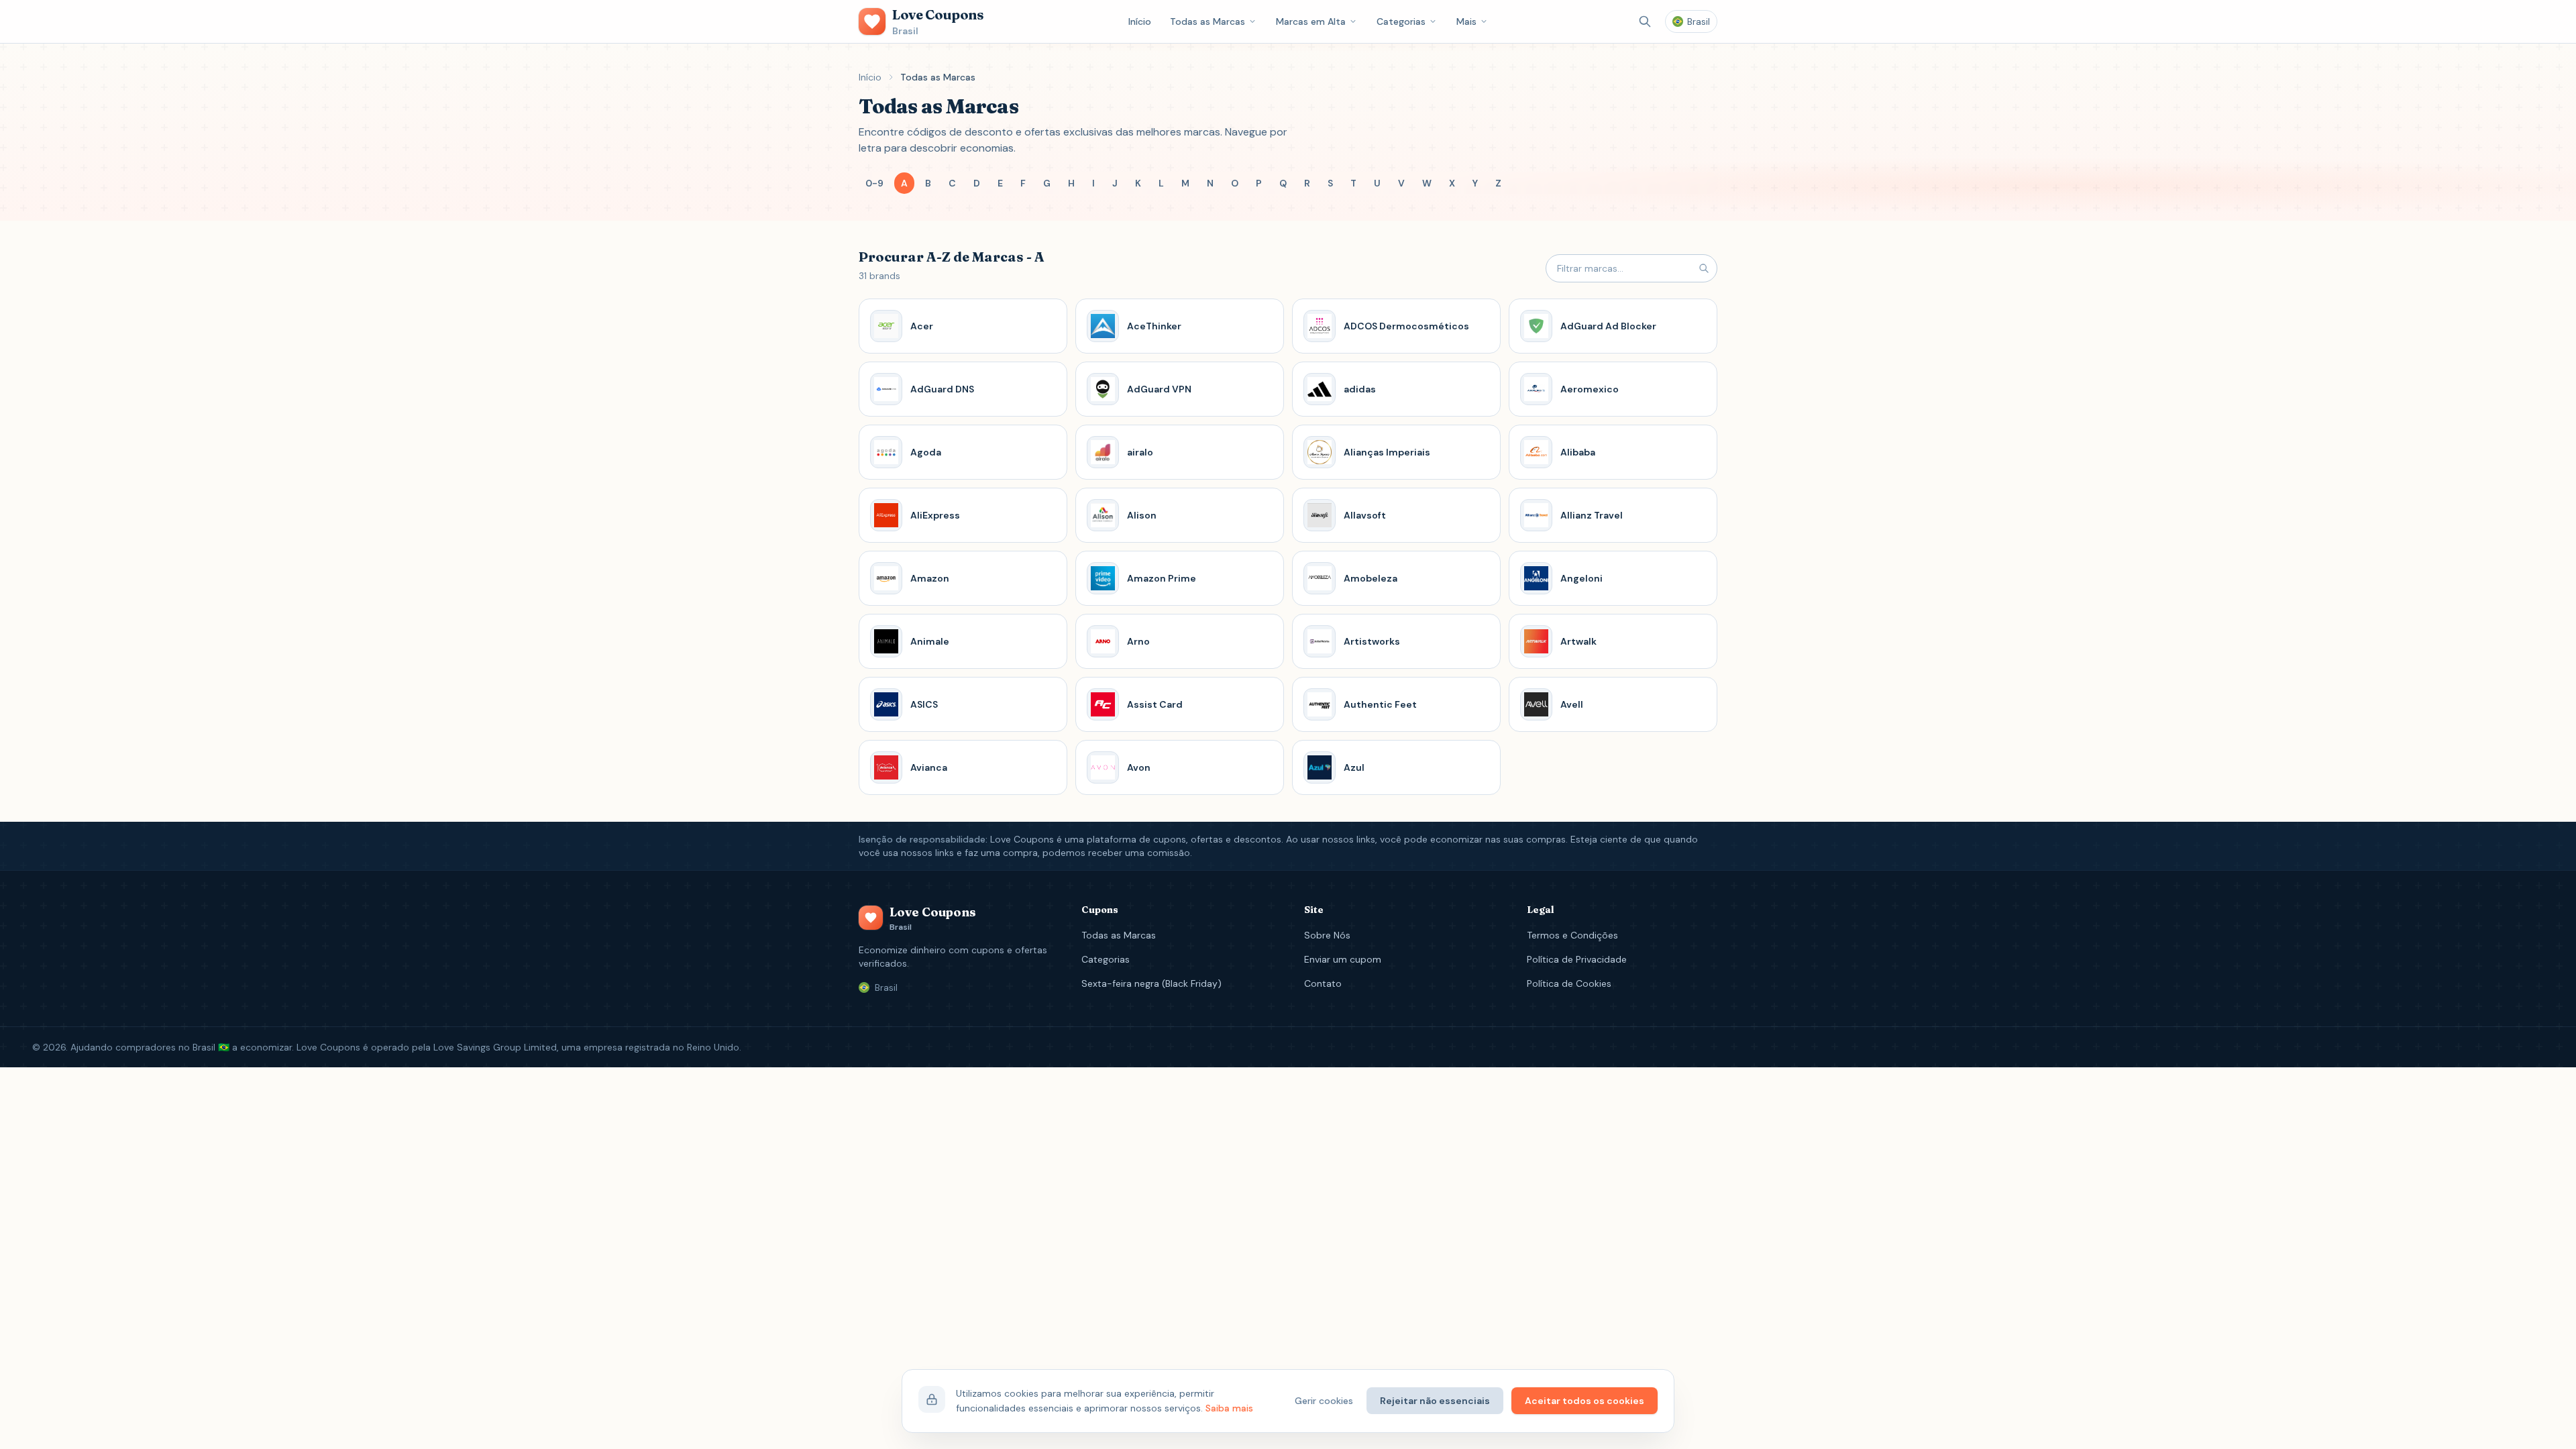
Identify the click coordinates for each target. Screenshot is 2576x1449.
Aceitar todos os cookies (1585, 1401)
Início (1140, 21)
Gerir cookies (1324, 1401)
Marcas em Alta (1311, 21)
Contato (1323, 983)
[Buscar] (1645, 21)
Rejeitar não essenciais (1435, 1401)
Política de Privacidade (1577, 959)
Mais (1466, 21)
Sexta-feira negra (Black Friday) (1151, 983)
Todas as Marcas (1207, 21)
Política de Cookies (1569, 983)
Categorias (1401, 21)
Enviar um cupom (1343, 959)
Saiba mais (1229, 1408)
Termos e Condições (1572, 935)
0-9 (874, 183)
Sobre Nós (1327, 935)
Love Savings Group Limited (495, 1047)
